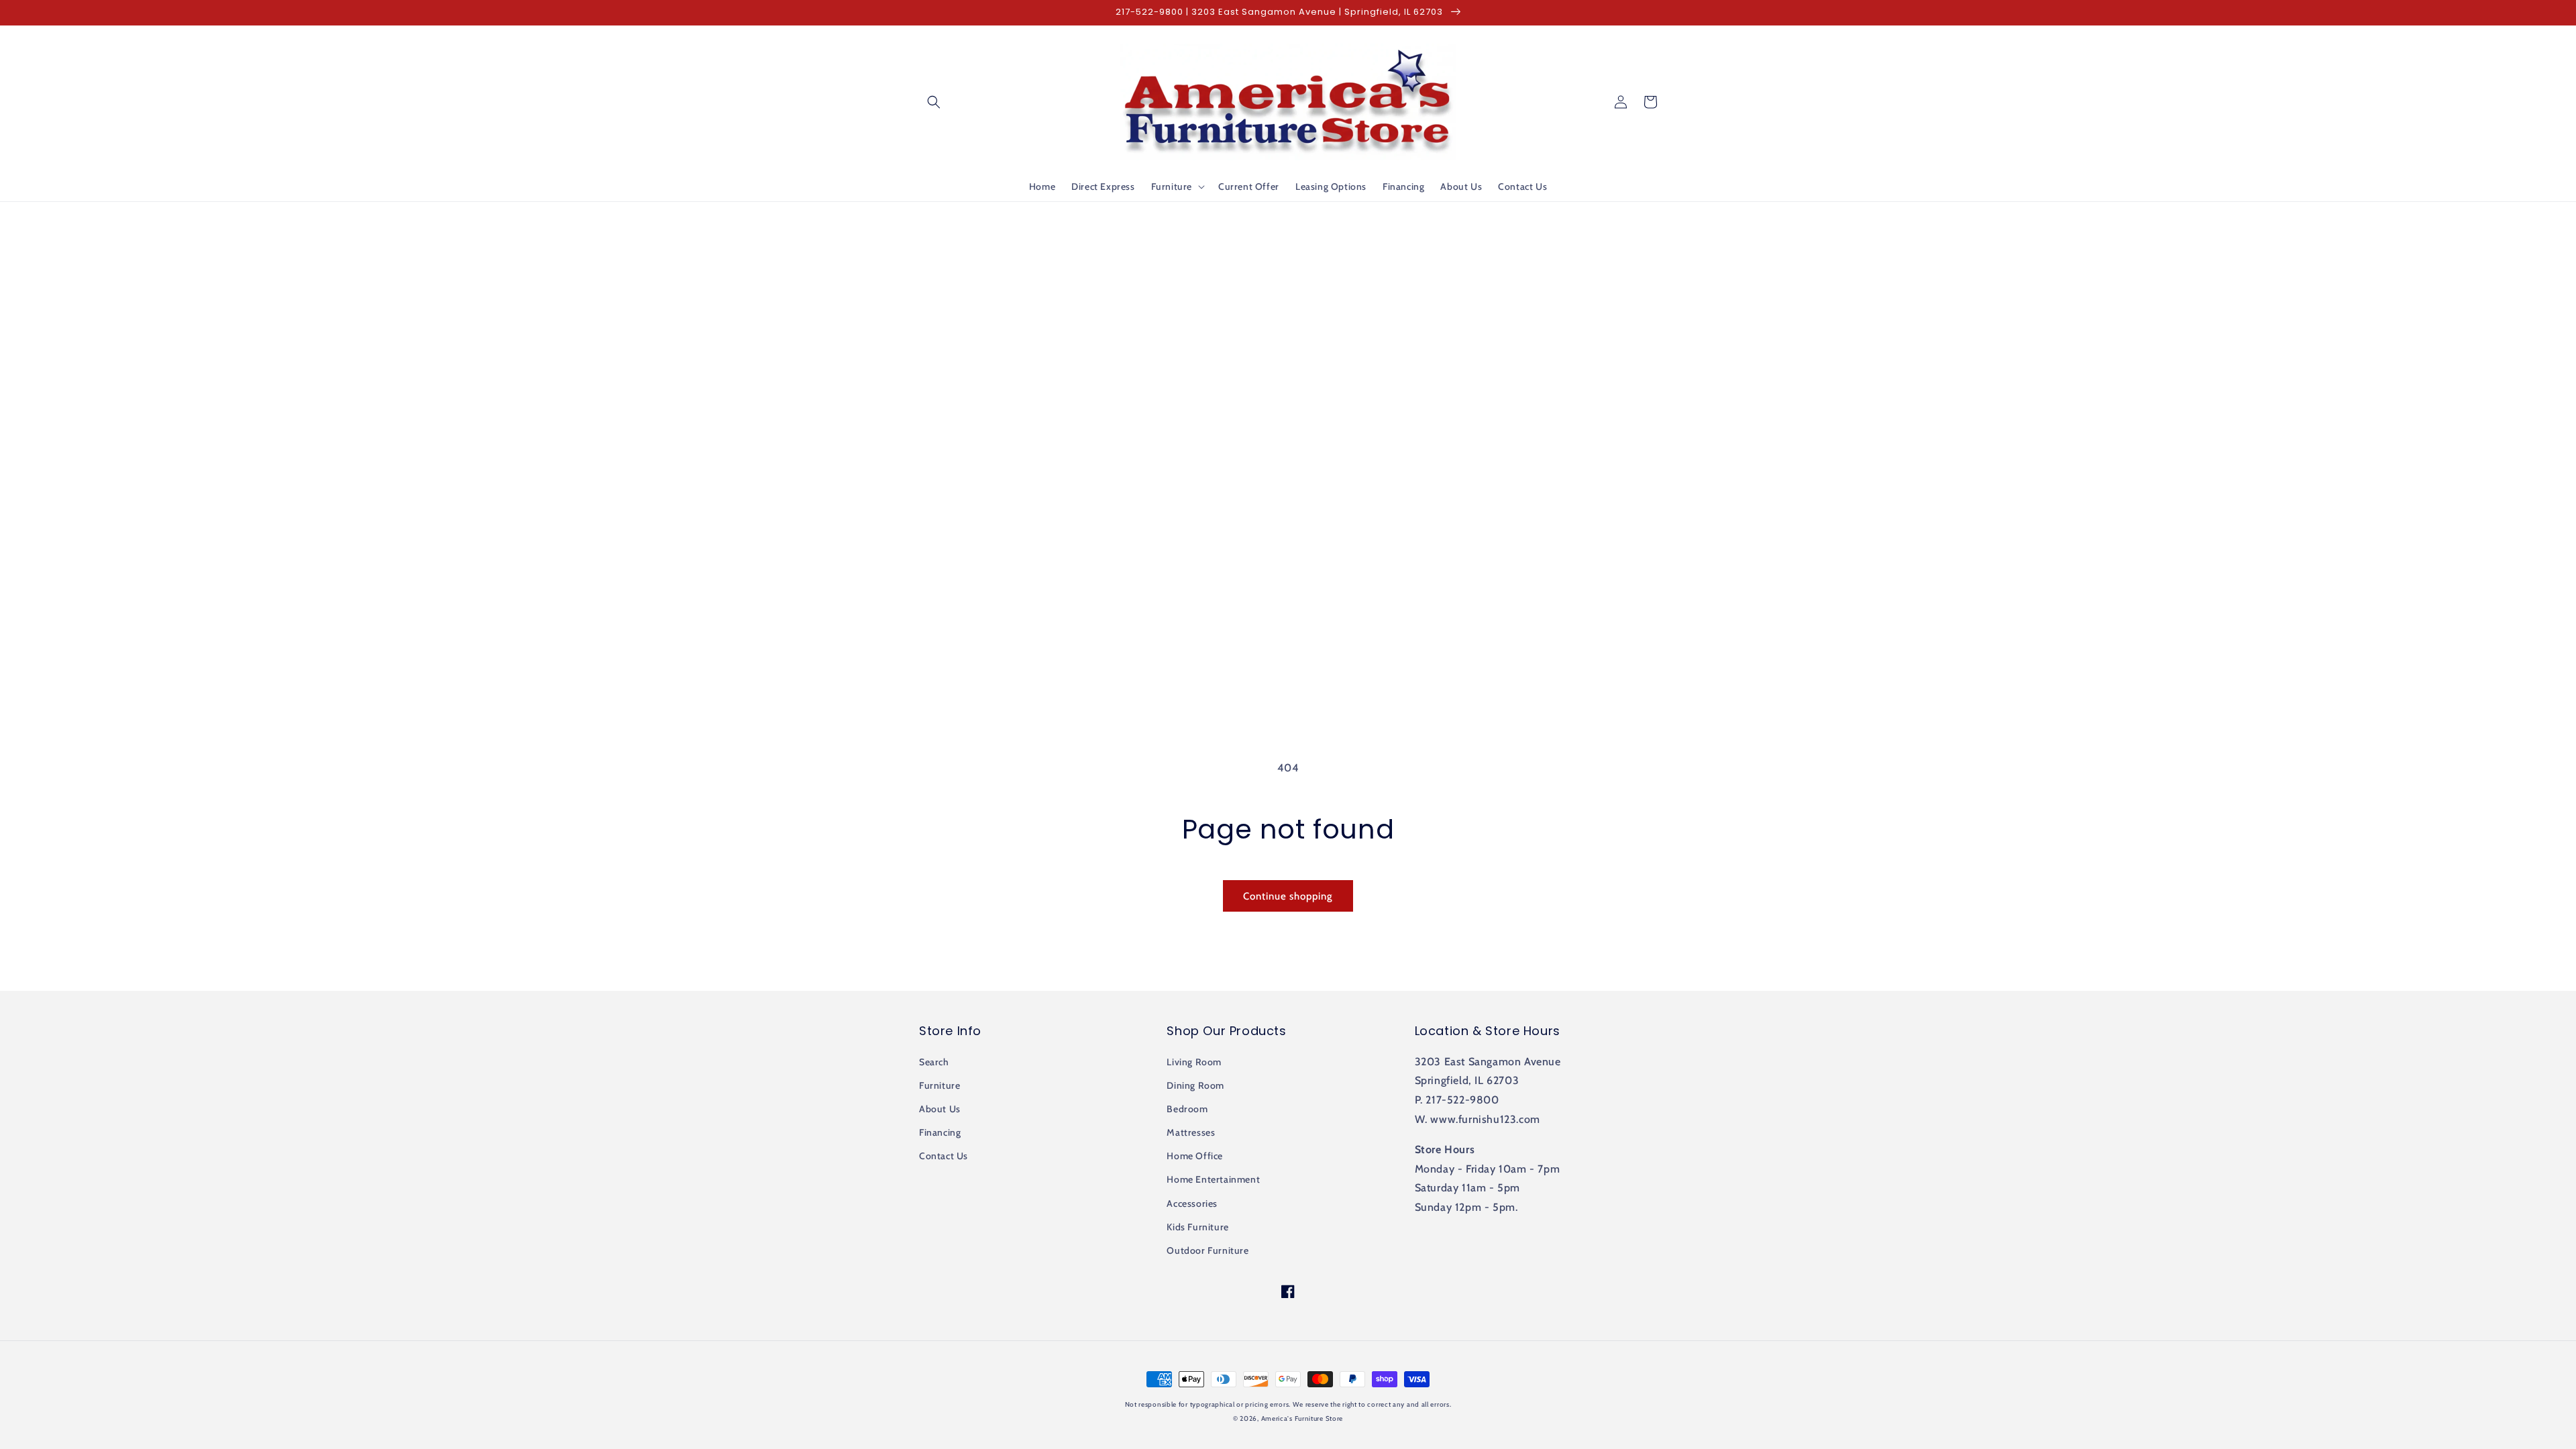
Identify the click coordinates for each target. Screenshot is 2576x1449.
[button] (934, 102)
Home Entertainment (1213, 1179)
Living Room (1194, 1062)
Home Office (1195, 1156)
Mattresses (1191, 1132)
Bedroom (1187, 1109)
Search (934, 1062)
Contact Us (944, 1156)
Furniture (940, 1085)
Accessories (1192, 1203)
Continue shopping (1288, 896)
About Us (940, 1109)
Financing (940, 1132)
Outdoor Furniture (1207, 1250)
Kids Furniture (1197, 1227)
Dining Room (1195, 1085)
